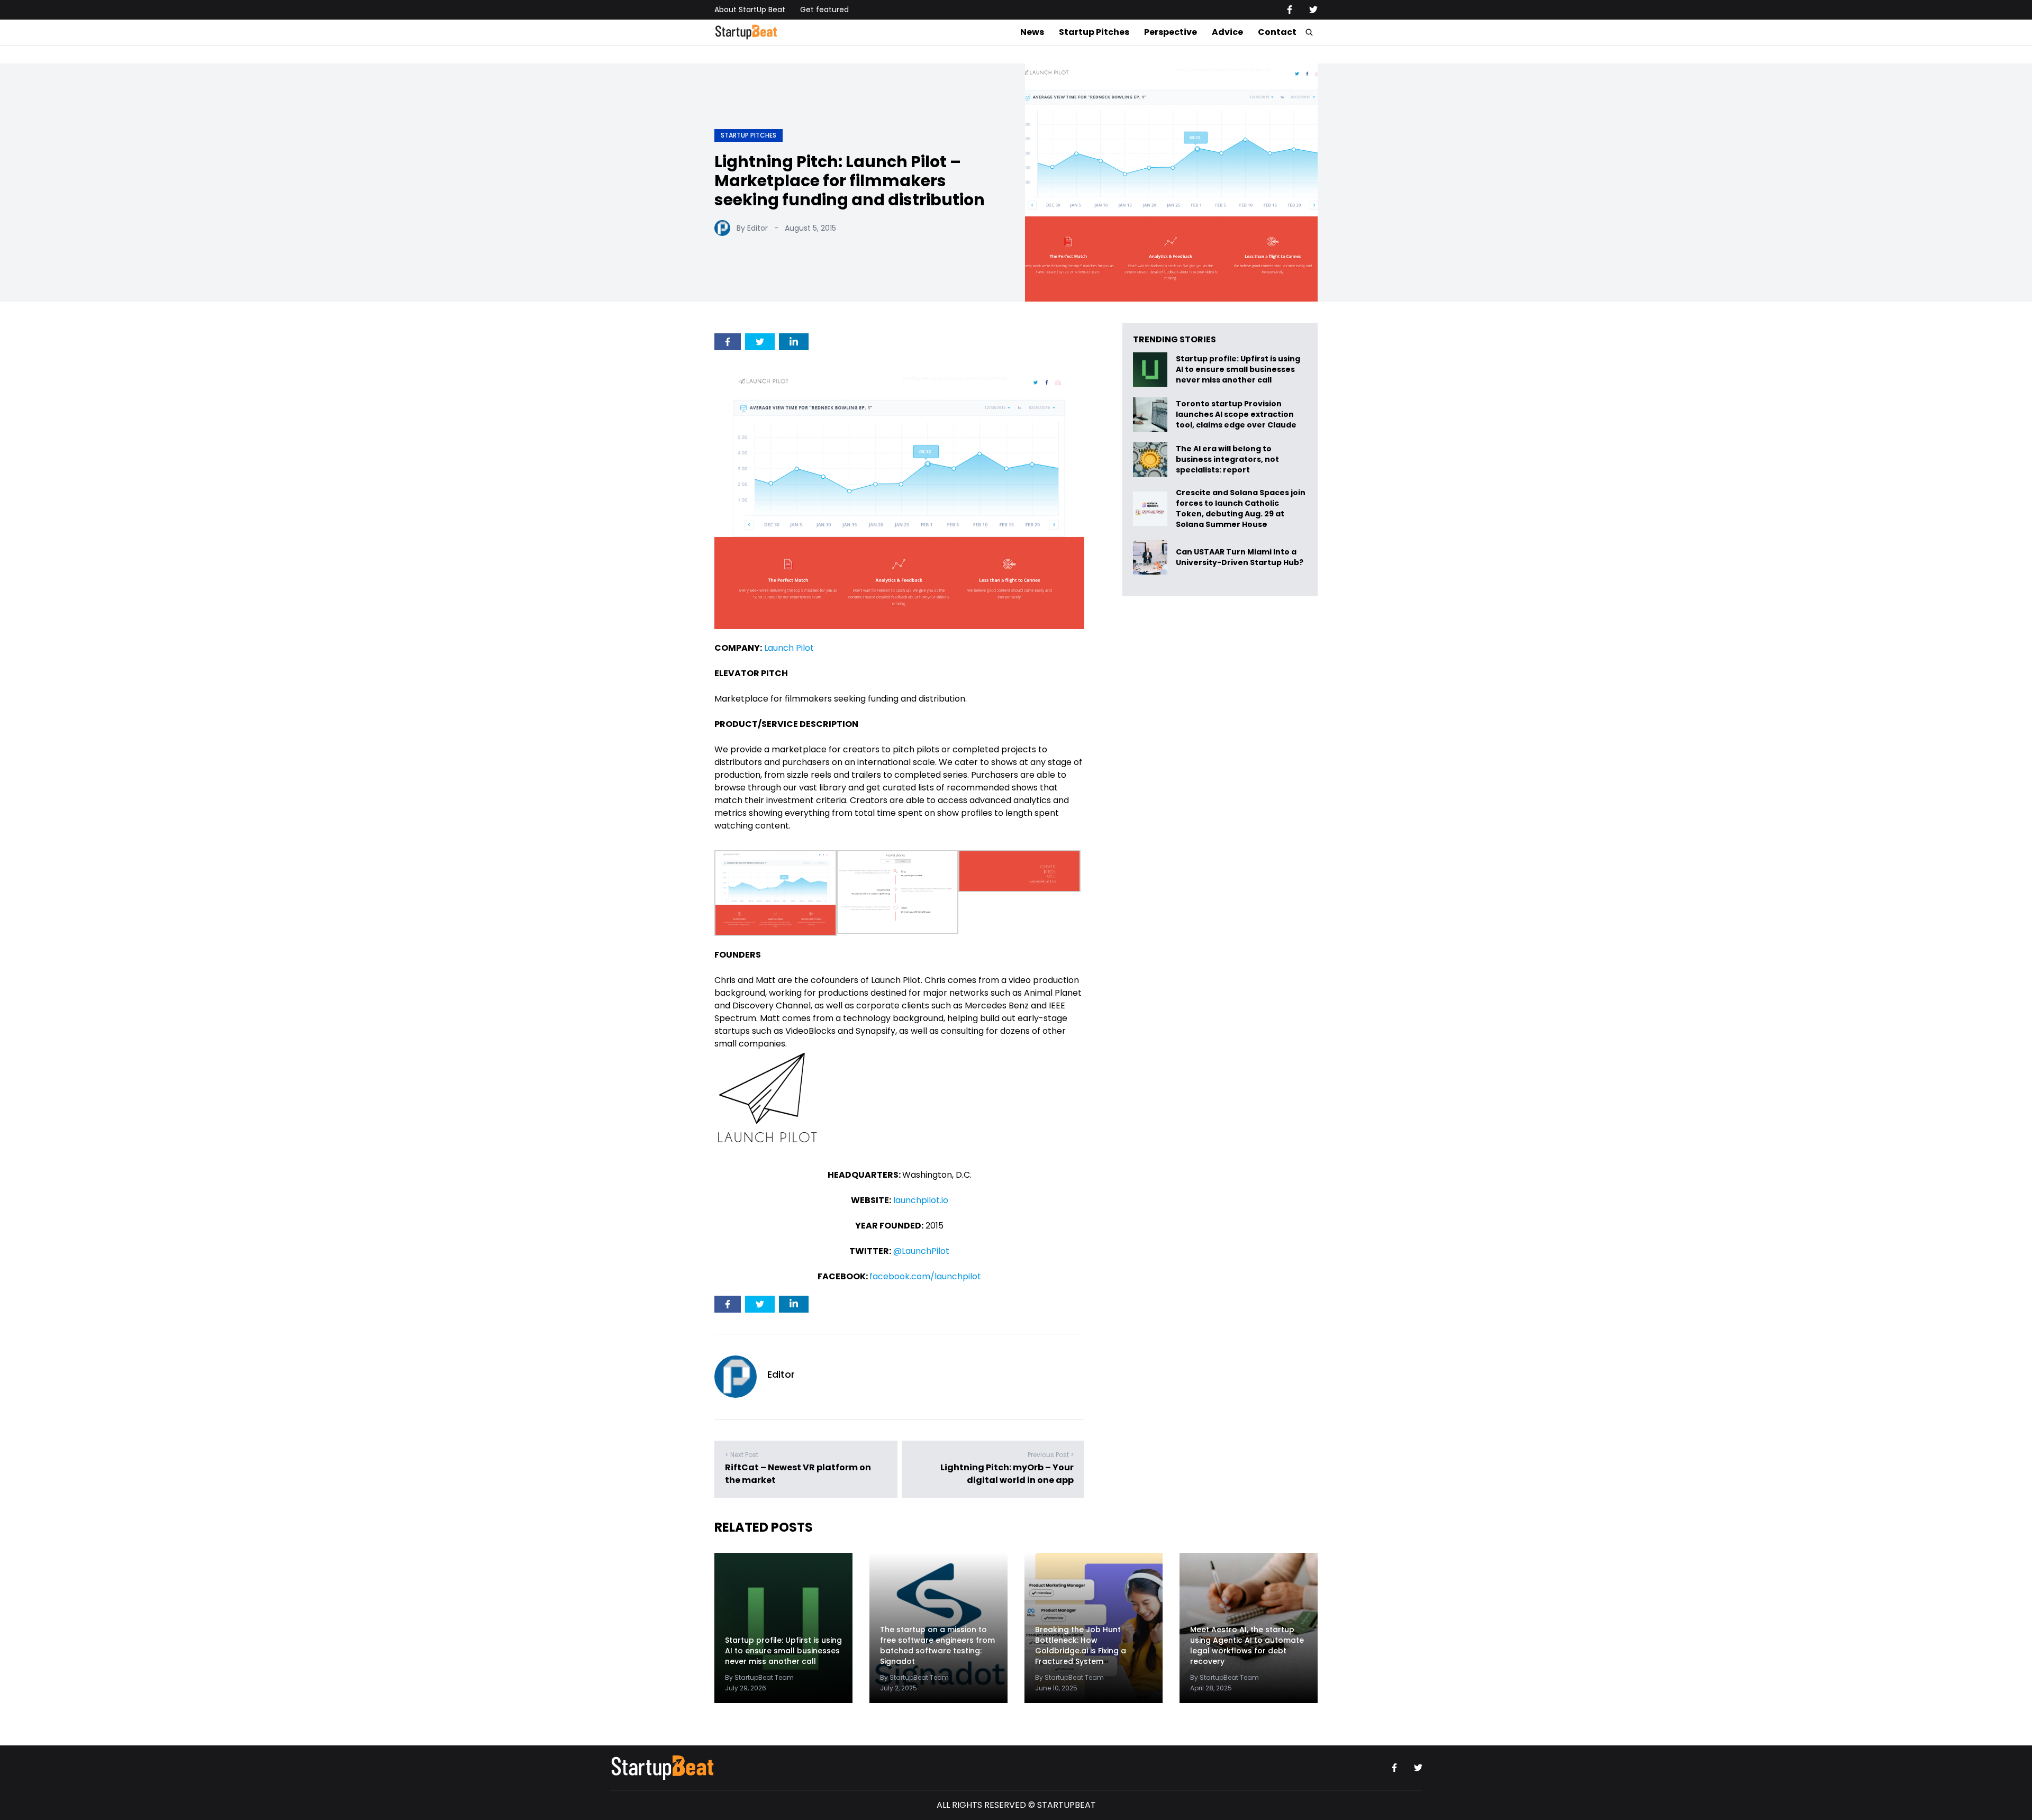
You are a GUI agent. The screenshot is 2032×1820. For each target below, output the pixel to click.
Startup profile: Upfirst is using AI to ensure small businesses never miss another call (1238, 370)
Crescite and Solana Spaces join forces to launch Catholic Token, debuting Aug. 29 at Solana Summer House (1241, 508)
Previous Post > (1051, 1455)
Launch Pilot (789, 648)
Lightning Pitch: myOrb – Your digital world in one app (1007, 1474)
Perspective (1171, 32)
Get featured (824, 10)
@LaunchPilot (921, 1251)
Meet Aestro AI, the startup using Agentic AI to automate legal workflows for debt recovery (1247, 1646)
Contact (1277, 32)
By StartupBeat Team (759, 1677)
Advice (1227, 32)
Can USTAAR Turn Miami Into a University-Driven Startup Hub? (1240, 557)
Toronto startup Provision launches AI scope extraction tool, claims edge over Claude (1237, 415)
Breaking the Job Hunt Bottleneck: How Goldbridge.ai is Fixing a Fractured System (1081, 1646)
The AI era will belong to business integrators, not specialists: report (1227, 459)
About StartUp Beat (750, 10)
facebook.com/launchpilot (925, 1276)
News (1032, 32)
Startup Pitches (1094, 32)
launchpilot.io (921, 1200)
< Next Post (742, 1455)
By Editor (752, 228)
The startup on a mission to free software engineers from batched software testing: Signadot (937, 1646)
